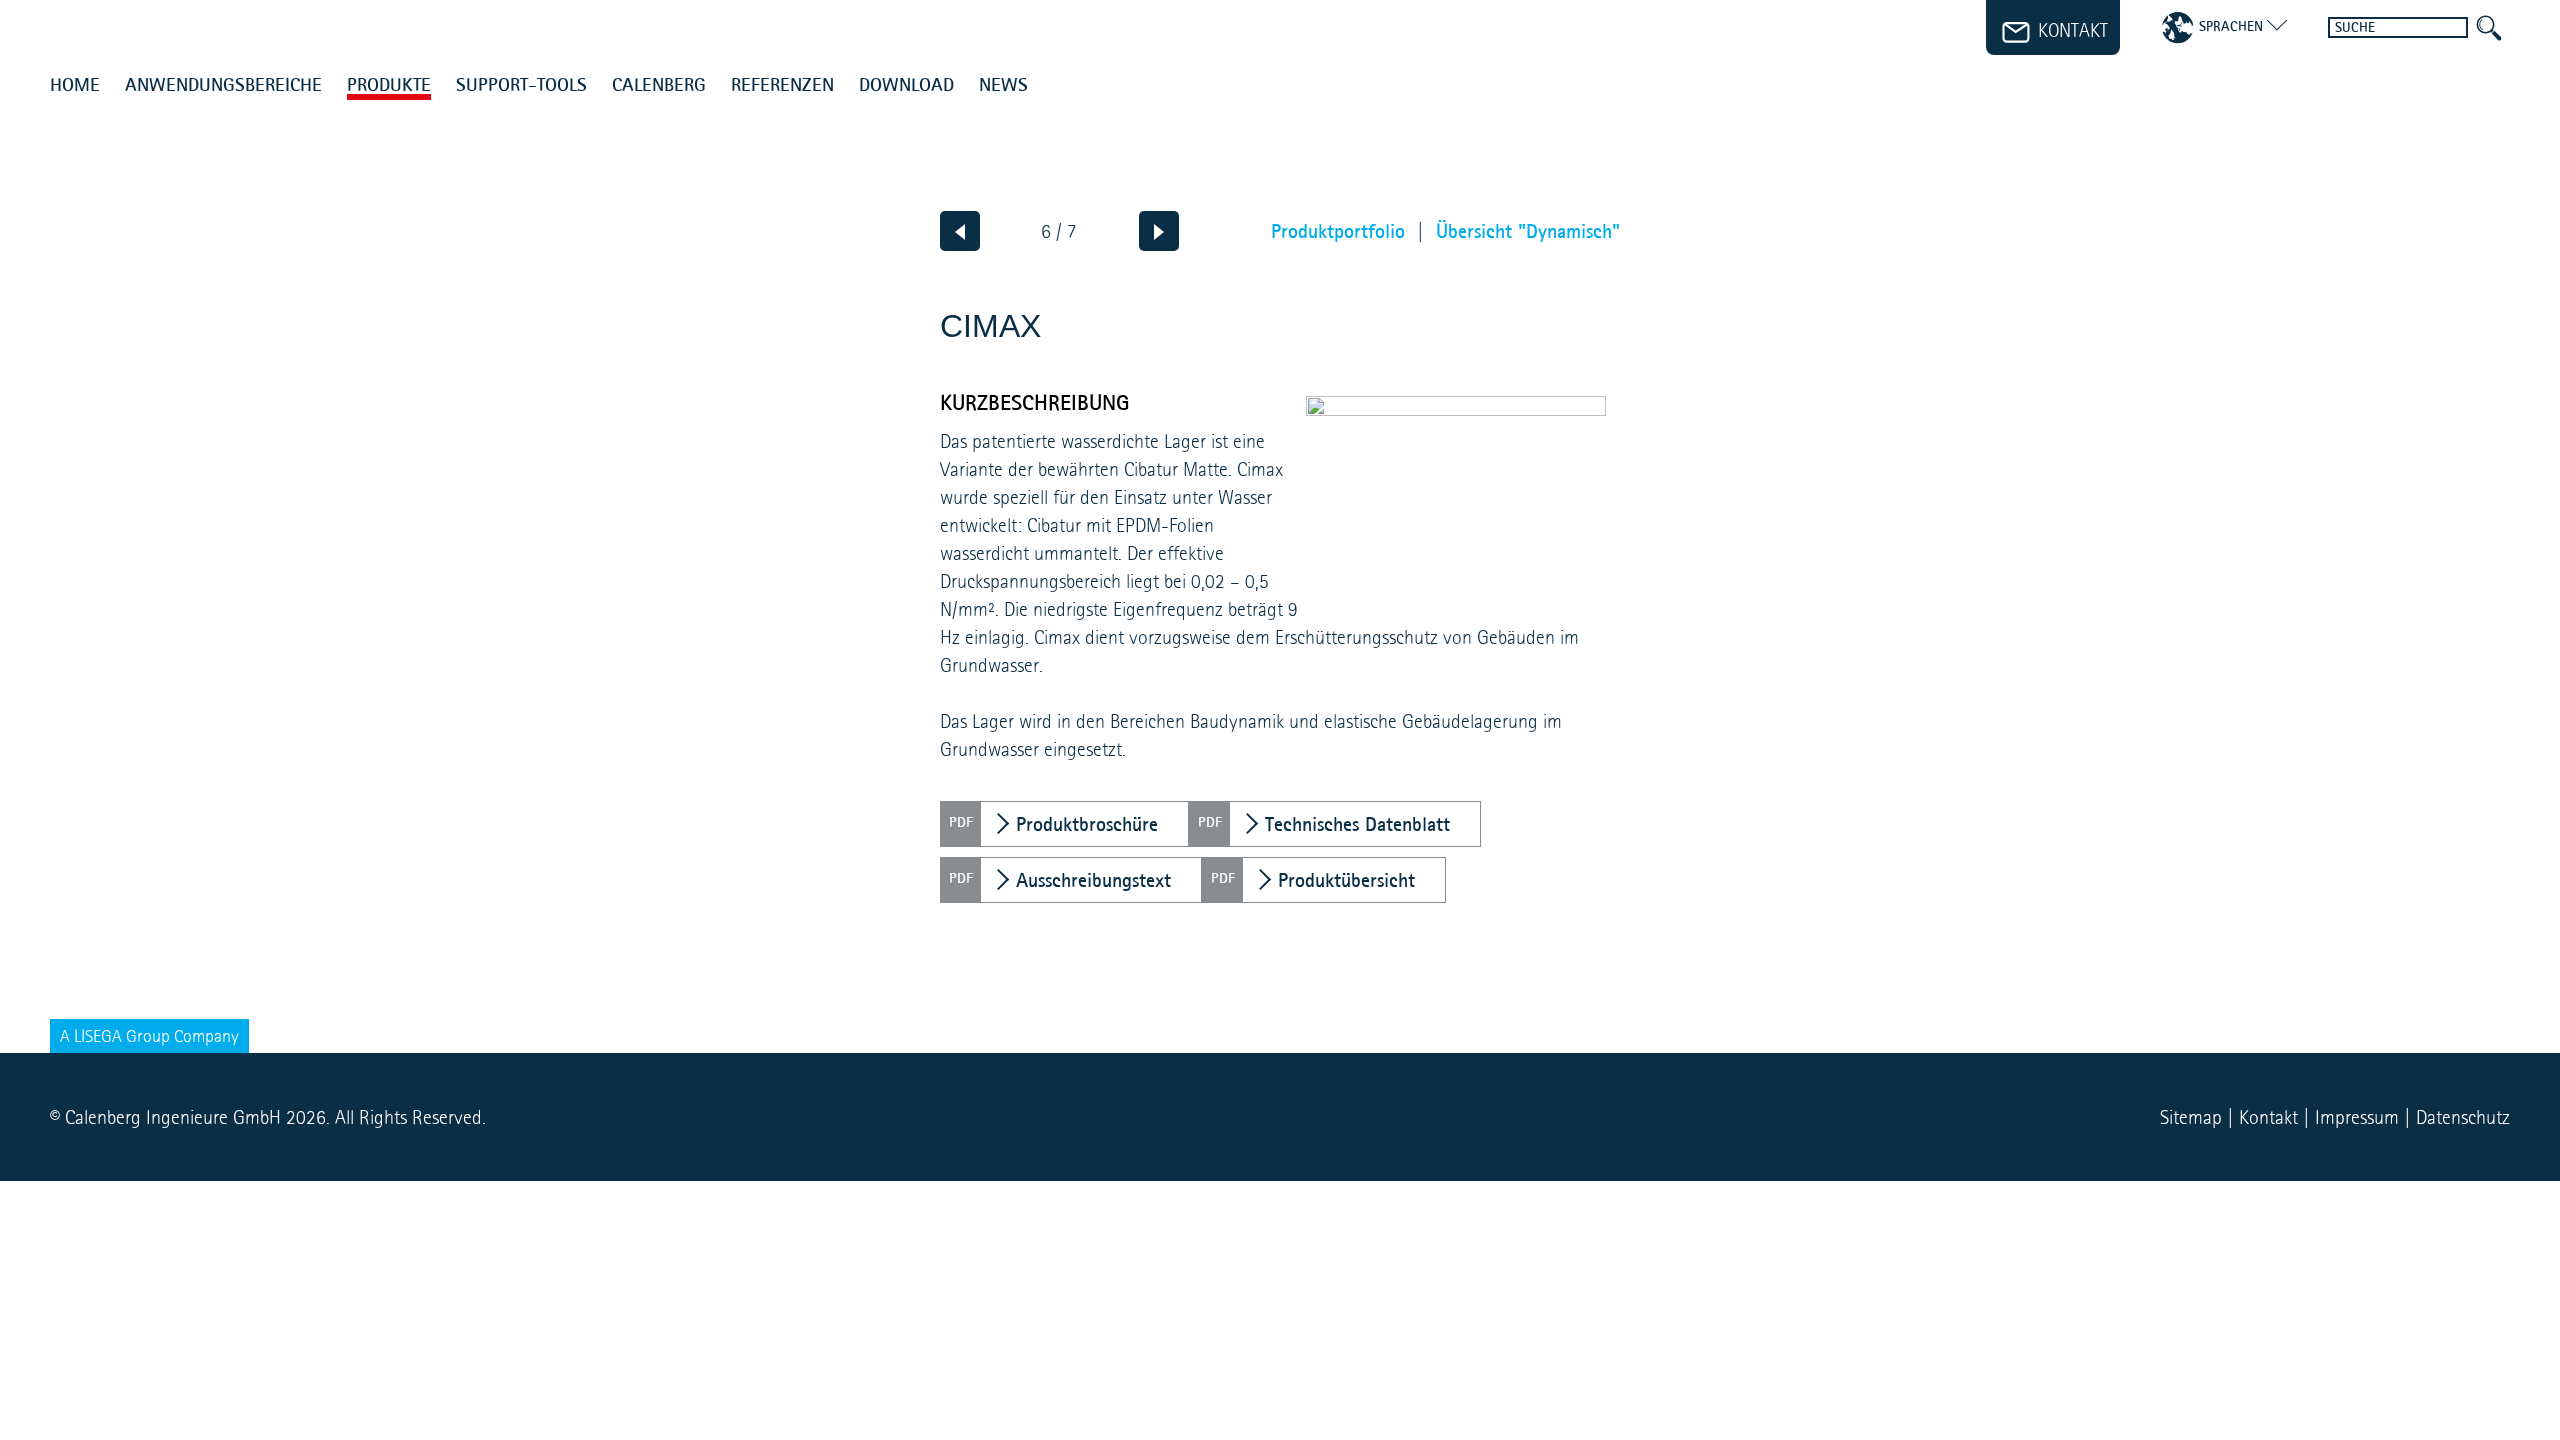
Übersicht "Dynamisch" (1528, 231)
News (1003, 85)
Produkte (389, 85)
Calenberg (659, 85)
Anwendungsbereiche (223, 85)
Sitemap (2191, 1117)
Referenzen (782, 85)
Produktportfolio (1338, 231)
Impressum (2357, 1117)
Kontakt (2268, 1117)
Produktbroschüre (1087, 824)
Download (906, 85)
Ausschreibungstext (1093, 880)
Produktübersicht (1346, 880)
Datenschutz (2463, 1117)
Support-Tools (521, 85)
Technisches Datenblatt (1357, 824)
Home (75, 85)
